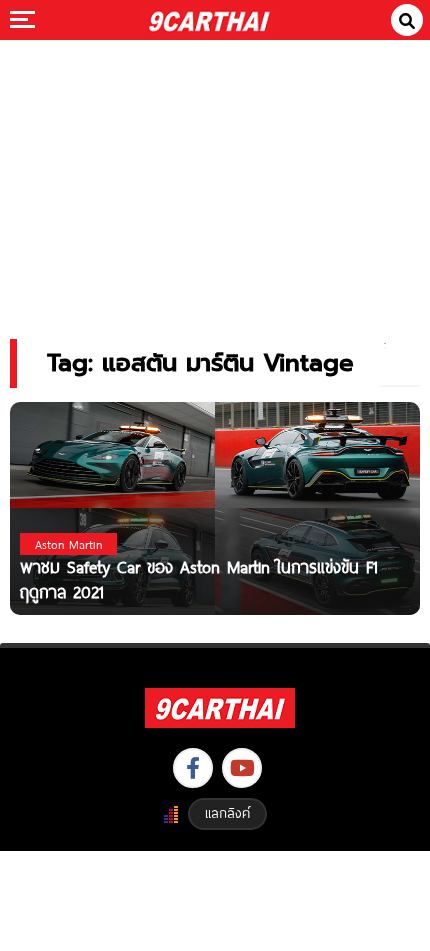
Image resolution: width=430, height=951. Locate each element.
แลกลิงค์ (227, 813)
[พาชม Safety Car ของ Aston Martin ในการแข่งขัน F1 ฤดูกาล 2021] (215, 507)
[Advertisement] (215, 175)
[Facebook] (193, 768)
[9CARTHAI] (209, 20)
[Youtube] (242, 768)
